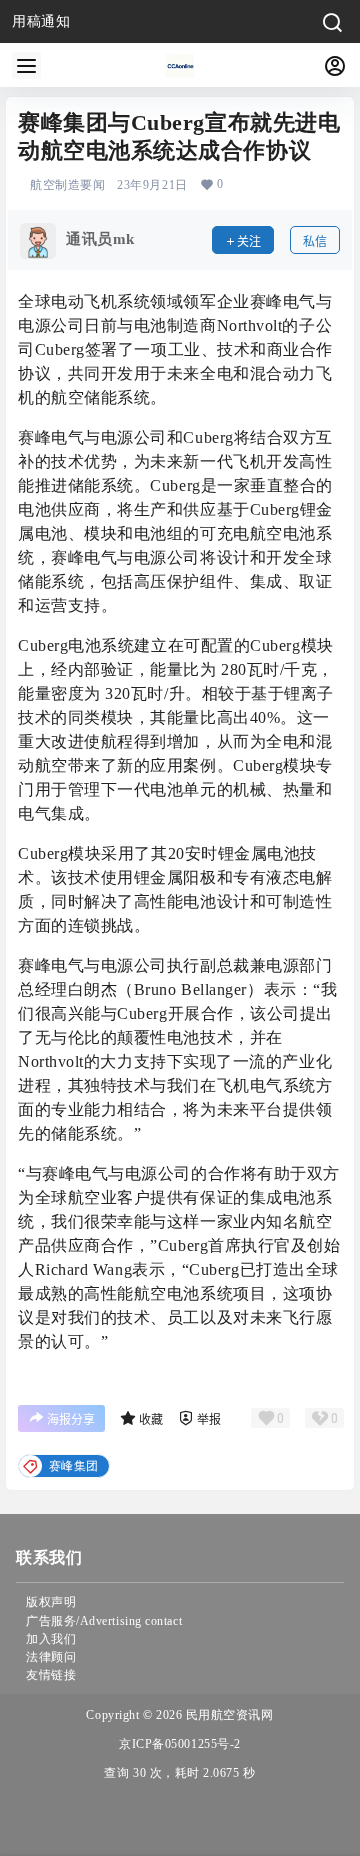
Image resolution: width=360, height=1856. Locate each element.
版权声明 (51, 1602)
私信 (315, 241)
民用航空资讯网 (227, 1715)
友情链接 (51, 1675)
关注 (249, 241)
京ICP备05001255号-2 (180, 1744)
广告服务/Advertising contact (104, 1621)
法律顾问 (51, 1657)
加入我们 (51, 1639)
